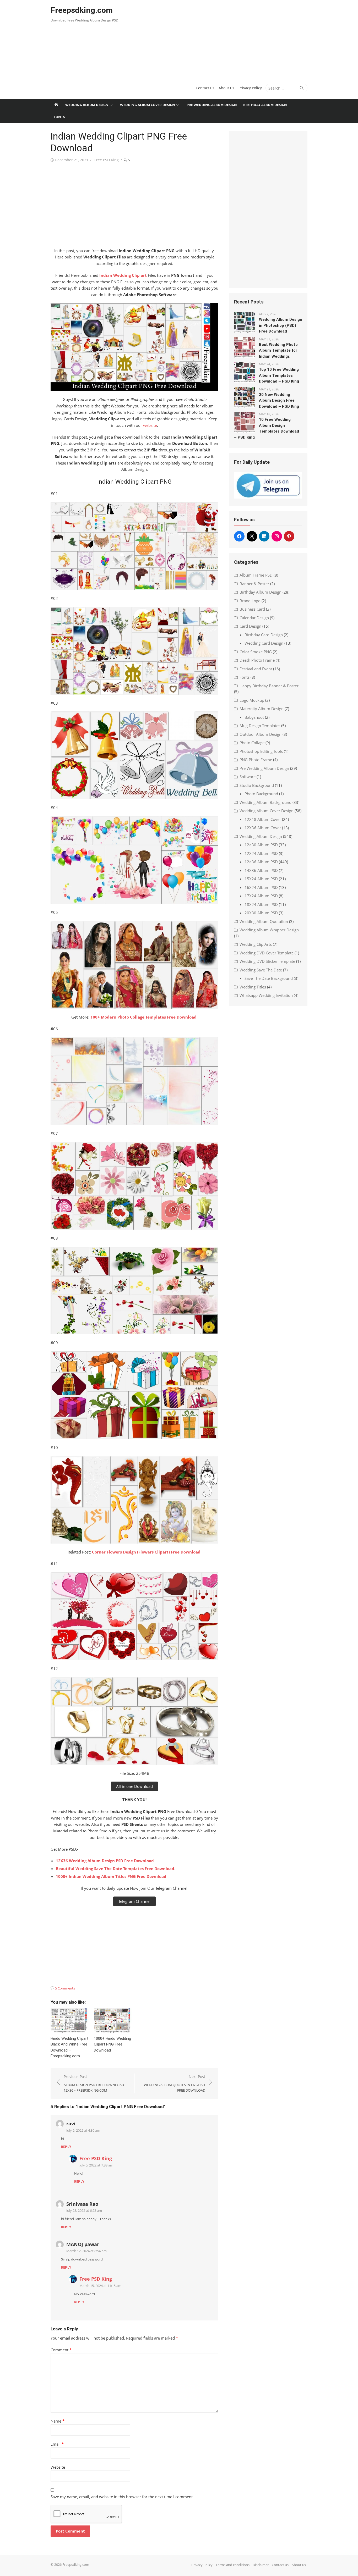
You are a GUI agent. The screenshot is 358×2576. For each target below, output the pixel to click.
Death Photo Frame (257, 660)
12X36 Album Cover (263, 828)
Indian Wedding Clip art (123, 275)
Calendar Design (254, 618)
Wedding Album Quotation (264, 921)
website (150, 425)
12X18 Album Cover (263, 819)
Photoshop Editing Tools (261, 751)
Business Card (252, 609)
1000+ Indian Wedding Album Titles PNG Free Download (111, 1876)
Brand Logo (250, 601)
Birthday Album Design (265, 105)
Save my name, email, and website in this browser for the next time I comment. (122, 2497)
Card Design (250, 626)
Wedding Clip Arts (256, 944)
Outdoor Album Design (261, 734)
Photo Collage (252, 743)
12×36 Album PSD (261, 862)
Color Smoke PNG (256, 652)
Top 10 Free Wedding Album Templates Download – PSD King (279, 375)
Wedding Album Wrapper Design (269, 930)
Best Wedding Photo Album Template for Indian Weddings (278, 350)
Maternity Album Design (262, 709)
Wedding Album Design (87, 105)
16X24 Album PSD (261, 887)
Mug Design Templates (260, 726)
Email (57, 2444)
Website (58, 2467)
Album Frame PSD (256, 575)
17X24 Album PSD (261, 896)
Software (248, 777)
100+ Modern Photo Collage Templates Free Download (143, 1017)
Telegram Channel (134, 1901)
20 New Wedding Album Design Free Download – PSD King (279, 400)
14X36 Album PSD (261, 870)
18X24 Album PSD (261, 904)
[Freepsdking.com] (56, 105)
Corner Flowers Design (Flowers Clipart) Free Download (146, 1552)
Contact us (205, 88)
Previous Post (94, 2083)
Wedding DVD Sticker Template (267, 961)
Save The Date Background (269, 978)
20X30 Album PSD (261, 913)
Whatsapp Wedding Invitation (266, 995)
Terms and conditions (233, 2565)
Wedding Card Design (264, 643)
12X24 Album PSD (261, 853)
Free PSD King (107, 160)
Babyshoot (254, 717)
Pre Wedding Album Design (212, 105)
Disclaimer (261, 2565)
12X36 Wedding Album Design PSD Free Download (105, 1861)
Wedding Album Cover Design (148, 105)
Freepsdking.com (82, 10)
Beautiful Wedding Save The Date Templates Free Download (115, 1869)
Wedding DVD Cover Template (267, 953)
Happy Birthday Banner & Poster (269, 686)
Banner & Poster (254, 584)
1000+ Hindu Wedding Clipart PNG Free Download (112, 2044)
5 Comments (65, 1988)
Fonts (59, 117)
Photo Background (261, 794)
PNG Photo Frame (256, 760)
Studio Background (257, 785)
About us (226, 88)
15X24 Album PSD (261, 879)
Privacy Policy (250, 88)
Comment (61, 2350)
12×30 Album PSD (261, 845)
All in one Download (134, 1786)
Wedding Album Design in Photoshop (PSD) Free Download (281, 325)
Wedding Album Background (265, 802)
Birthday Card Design (264, 635)
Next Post (175, 2083)
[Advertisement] (223, 39)
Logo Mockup (252, 700)
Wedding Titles (253, 987)
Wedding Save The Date (261, 970)
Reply (66, 2147)
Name (58, 2421)
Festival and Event (256, 669)
